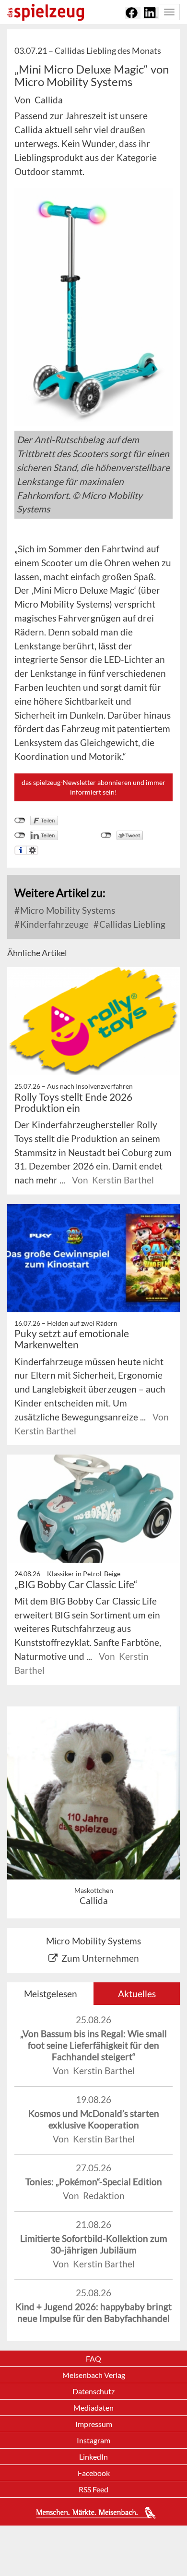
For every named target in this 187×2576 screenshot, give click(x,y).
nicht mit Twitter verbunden (106, 835)
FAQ (93, 2358)
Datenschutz (93, 2391)
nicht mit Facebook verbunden (20, 821)
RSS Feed (93, 2489)
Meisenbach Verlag (94, 2375)
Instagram (93, 2440)
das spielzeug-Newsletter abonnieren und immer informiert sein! (93, 787)
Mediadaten (93, 2408)
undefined (20, 835)
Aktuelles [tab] (137, 1994)
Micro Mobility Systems (67, 910)
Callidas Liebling (131, 924)
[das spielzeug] (46, 12)
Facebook (94, 2473)
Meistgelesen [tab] (51, 1994)
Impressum (94, 2424)
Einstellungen (32, 850)
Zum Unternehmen (100, 1958)
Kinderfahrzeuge (53, 924)
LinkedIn (93, 2457)
